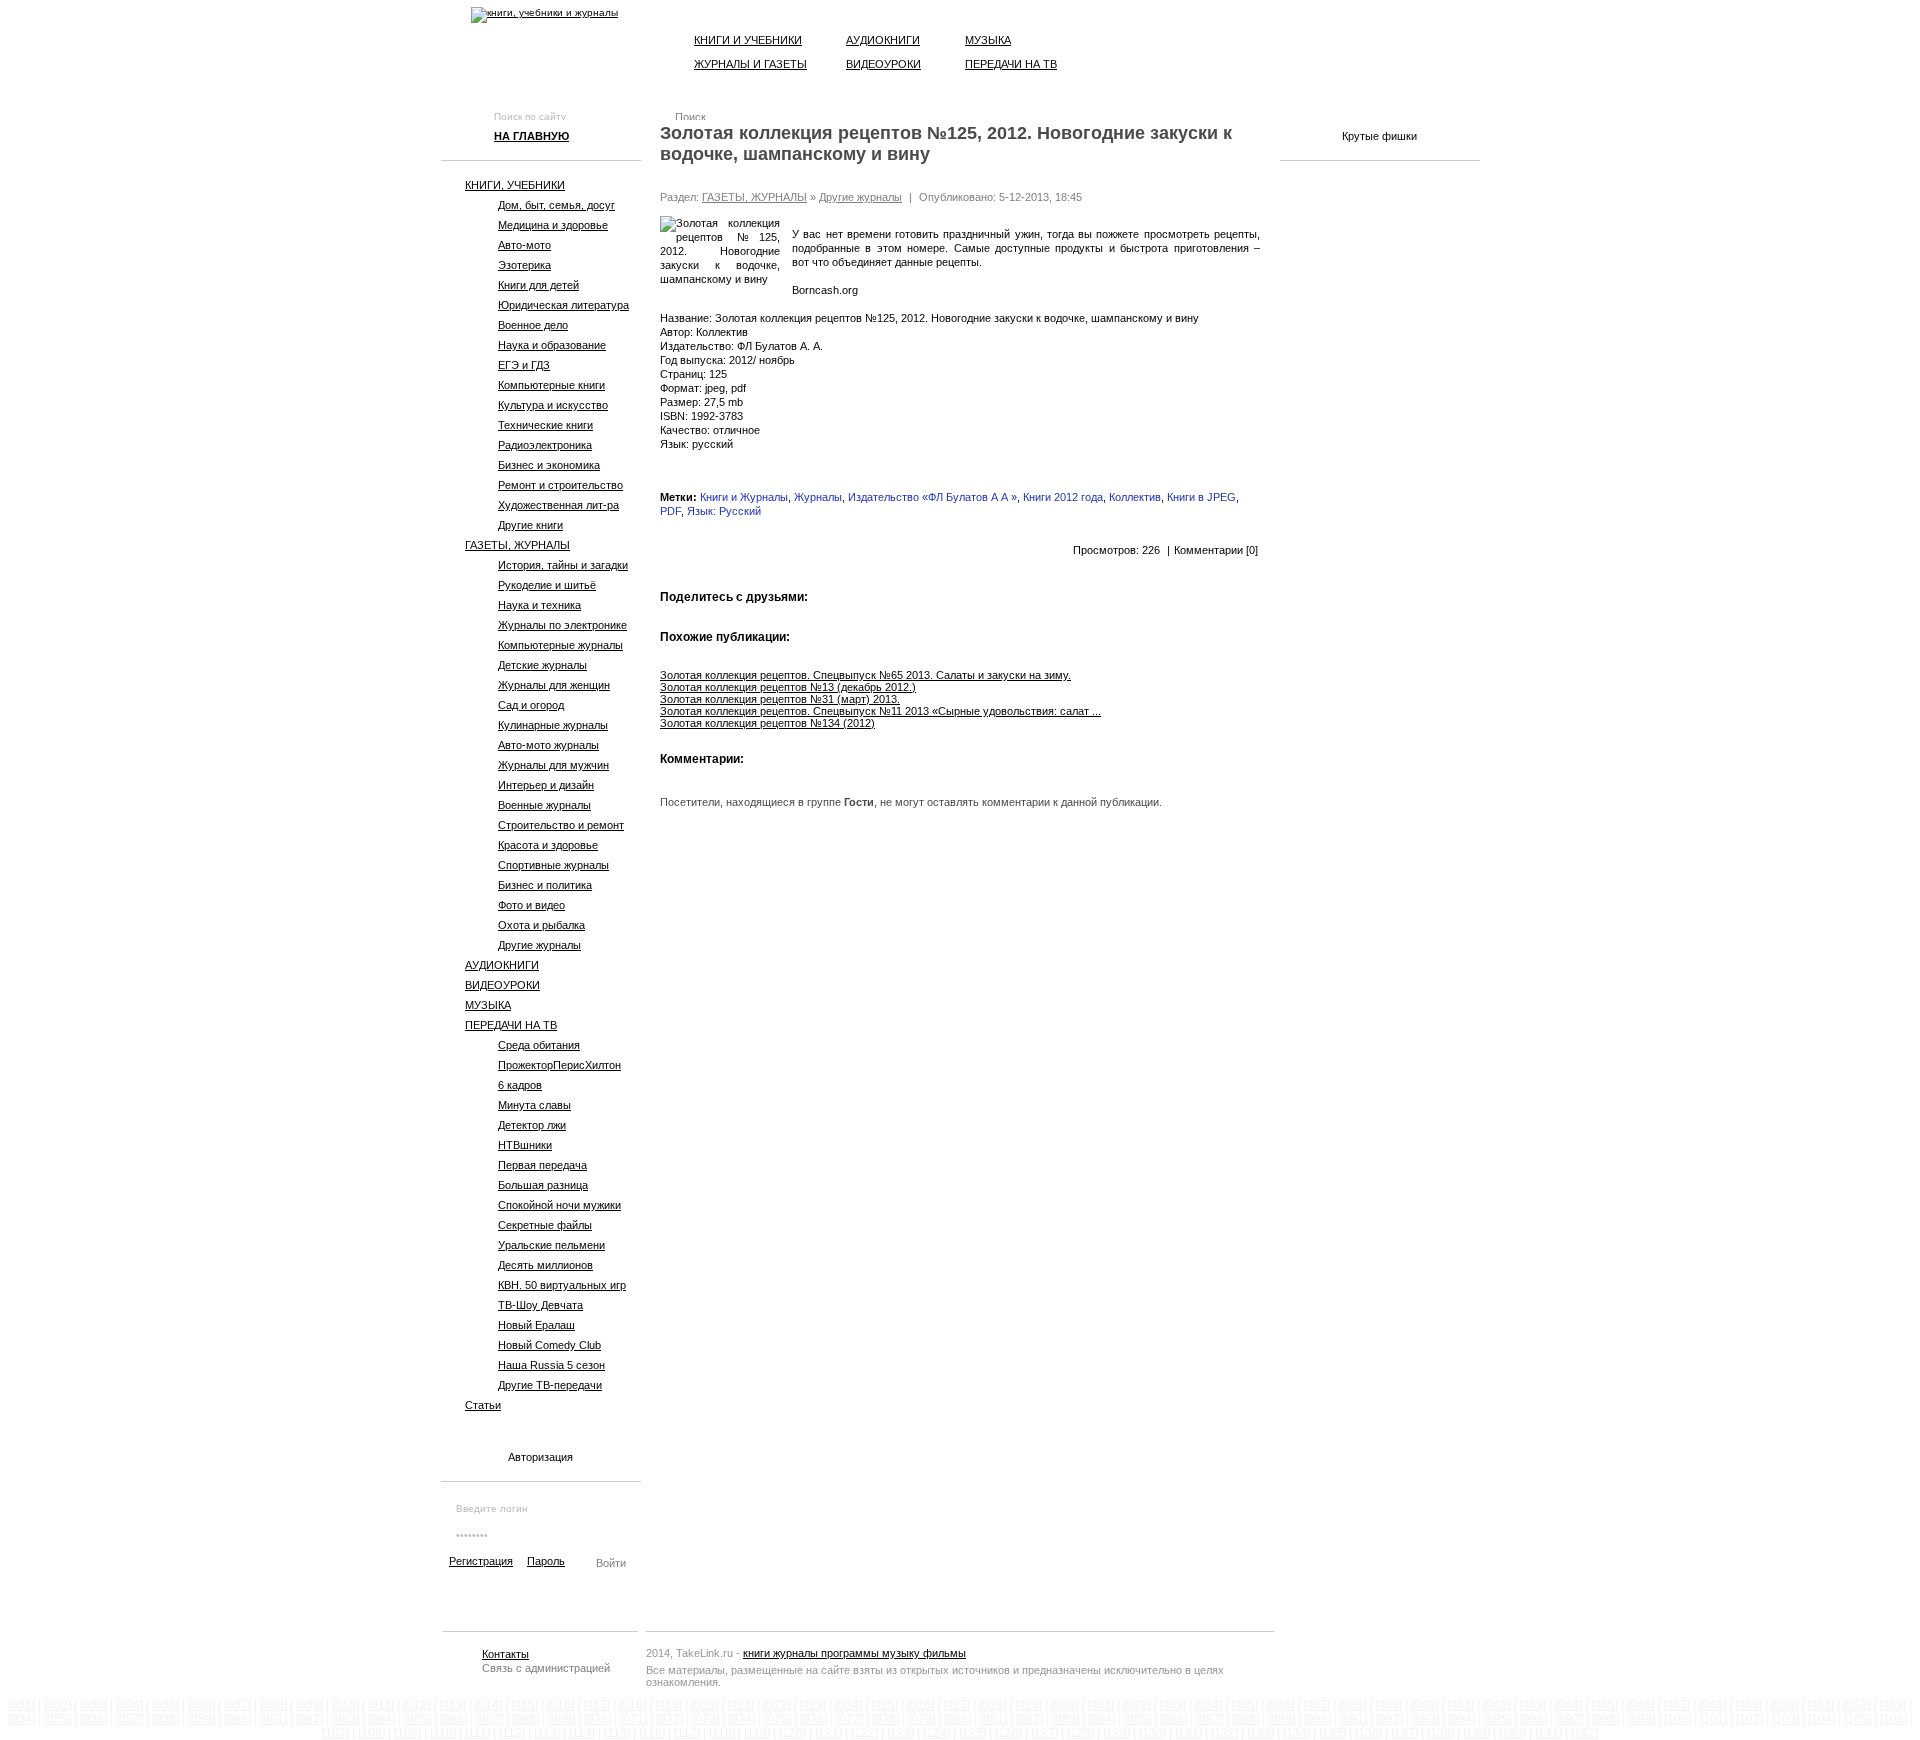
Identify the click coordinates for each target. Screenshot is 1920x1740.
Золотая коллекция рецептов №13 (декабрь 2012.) (788, 687)
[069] (561, 1719)
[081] (993, 1719)
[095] (1497, 1719)
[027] (956, 1705)
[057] (129, 1719)
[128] (1080, 1733)
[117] (687, 1733)
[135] (1332, 1733)
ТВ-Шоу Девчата (540, 1305)
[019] (668, 1705)
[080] (957, 1719)
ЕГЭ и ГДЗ (524, 365)
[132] (1224, 1733)
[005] (165, 1705)
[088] (1245, 1719)
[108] (371, 1733)
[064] (381, 1719)
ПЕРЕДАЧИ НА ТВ (511, 1025)
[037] (1316, 1705)
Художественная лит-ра (558, 505)
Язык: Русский (724, 511)
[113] (547, 1733)
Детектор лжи (532, 1125)
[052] (1856, 1705)
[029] (1028, 1705)
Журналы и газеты (750, 64)
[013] (452, 1705)
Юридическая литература (563, 305)
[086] (1173, 1719)
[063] (345, 1719)
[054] (21, 1719)
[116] (652, 1733)
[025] (884, 1705)
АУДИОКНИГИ (502, 965)
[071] (633, 1719)
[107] (335, 1733)
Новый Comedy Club (549, 1345)
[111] (477, 1733)
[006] (201, 1705)
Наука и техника (539, 605)
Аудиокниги (883, 40)
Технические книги (545, 425)
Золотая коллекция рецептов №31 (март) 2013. (780, 699)
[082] (1029, 1719)
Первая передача (542, 1165)
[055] (57, 1719)
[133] (1260, 1733)
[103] (1785, 1719)
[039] (1388, 1705)
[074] (741, 1719)
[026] (920, 1705)
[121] (828, 1733)
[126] (1008, 1733)
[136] (1368, 1733)
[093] (1425, 1719)
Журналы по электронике (562, 625)
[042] (1496, 1705)
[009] (309, 1705)
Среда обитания (539, 1045)
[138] (1440, 1733)
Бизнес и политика (545, 885)
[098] (1605, 1719)
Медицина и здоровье (553, 225)
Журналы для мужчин (553, 765)
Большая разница (543, 1185)
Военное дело (533, 325)
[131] (1188, 1733)
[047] (1676, 1705)
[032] (1136, 1705)
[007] (237, 1705)
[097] (1569, 1719)
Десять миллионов (545, 1265)
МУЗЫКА (488, 1005)
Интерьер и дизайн (546, 785)
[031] (1100, 1705)
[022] (776, 1705)
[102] (1749, 1719)
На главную (531, 136)
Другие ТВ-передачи (550, 1385)
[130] (1152, 1733)
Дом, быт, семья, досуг (556, 205)
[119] (757, 1733)
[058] (165, 1719)
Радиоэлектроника (545, 445)
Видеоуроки (883, 64)
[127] (1044, 1733)
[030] (1064, 1705)
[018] (632, 1705)
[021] (740, 1705)
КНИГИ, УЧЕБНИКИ (515, 185)
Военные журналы (544, 805)
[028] (992, 1705)
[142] (1584, 1733)
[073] (705, 1719)
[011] (381, 1705)
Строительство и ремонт (561, 825)
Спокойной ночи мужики (559, 1205)
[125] (972, 1733)
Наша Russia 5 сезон (551, 1365)
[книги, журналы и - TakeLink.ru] (544, 15)
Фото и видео (531, 905)
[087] (1209, 1719)
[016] (560, 1705)
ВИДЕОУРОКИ (502, 985)
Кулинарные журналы (553, 725)
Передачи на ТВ (1011, 64)
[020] (704, 1705)
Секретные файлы (545, 1225)
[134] (1296, 1733)
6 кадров (520, 1085)
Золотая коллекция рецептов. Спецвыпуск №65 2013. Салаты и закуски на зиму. (865, 675)
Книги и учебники (748, 40)
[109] (407, 1733)
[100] (1677, 1719)
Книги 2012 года (1063, 497)
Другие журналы (539, 945)
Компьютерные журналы (560, 645)
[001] (21, 1705)
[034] (1208, 1705)
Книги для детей (538, 285)
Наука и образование (552, 345)
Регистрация (481, 1561)
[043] (1532, 1705)
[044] (1568, 1705)
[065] (417, 1719)
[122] (864, 1733)
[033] (1172, 1705)
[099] (1641, 1719)
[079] (921, 1719)
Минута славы (534, 1105)
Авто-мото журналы (548, 745)
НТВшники (525, 1145)
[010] (345, 1705)
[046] (1640, 1705)
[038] (1352, 1705)
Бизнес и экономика (549, 465)
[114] (582, 1733)
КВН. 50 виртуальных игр (562, 1285)
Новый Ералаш (536, 1325)
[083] (1065, 1719)
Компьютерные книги (551, 385)
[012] (416, 1705)
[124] (936, 1733)
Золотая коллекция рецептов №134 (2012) (767, 723)
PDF (670, 511)
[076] (813, 1719)
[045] (1604, 1705)
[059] (201, 1719)
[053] (1892, 1705)
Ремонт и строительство (560, 485)
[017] (596, 1705)
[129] (1116, 1733)
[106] (1893, 1719)
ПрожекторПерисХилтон (559, 1065)
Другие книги (530, 525)
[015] (524, 1705)
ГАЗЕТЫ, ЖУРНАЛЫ (517, 545)
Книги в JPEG (1201, 497)
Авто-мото (524, 245)
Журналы (818, 497)
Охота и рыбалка (541, 925)
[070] (597, 1719)
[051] (1820, 1705)
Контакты (505, 1654)
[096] (1533, 1719)
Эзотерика (524, 265)
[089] (1281, 1719)
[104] (1821, 1719)
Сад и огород (531, 705)
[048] (1712, 1705)
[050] (1784, 1705)
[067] (489, 1719)
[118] (722, 1733)
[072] (669, 1719)
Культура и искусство (553, 405)
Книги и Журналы (744, 497)
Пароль (546, 1561)
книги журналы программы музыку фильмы (854, 1653)
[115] (617, 1733)
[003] (93, 1705)
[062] (309, 1719)
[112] (512, 1733)
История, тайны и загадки (563, 565)
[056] (93, 1719)
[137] (1404, 1733)
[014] (488, 1705)
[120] (792, 1733)
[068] (525, 1719)
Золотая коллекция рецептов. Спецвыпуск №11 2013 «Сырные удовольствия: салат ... (880, 711)
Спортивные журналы (553, 865)
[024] (848, 1705)
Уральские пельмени (551, 1245)
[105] (1857, 1719)
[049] (1748, 1705)
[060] (237, 1719)
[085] (1137, 1719)
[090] (1317, 1719)
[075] (777, 1719)
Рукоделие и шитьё (547, 585)
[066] (453, 1719)
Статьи (483, 1405)
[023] (812, 1705)
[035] (1244, 1705)
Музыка (988, 40)
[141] (1548, 1733)
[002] (57, 1705)
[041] (1460, 1705)
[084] (1101, 1719)
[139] (1476, 1733)
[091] (1353, 1719)
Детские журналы (542, 665)
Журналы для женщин (554, 685)
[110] (443, 1733)
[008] (273, 1705)
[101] (1713, 1719)
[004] (129, 1705)
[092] (1389, 1719)
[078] (885, 1719)
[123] (900, 1733)
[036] (1280, 1705)
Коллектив (1135, 497)
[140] (1512, 1733)
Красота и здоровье (548, 845)
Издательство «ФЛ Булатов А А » (932, 497)
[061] (273, 1719)
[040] (1424, 1705)
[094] (1461, 1719)
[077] (849, 1719)
